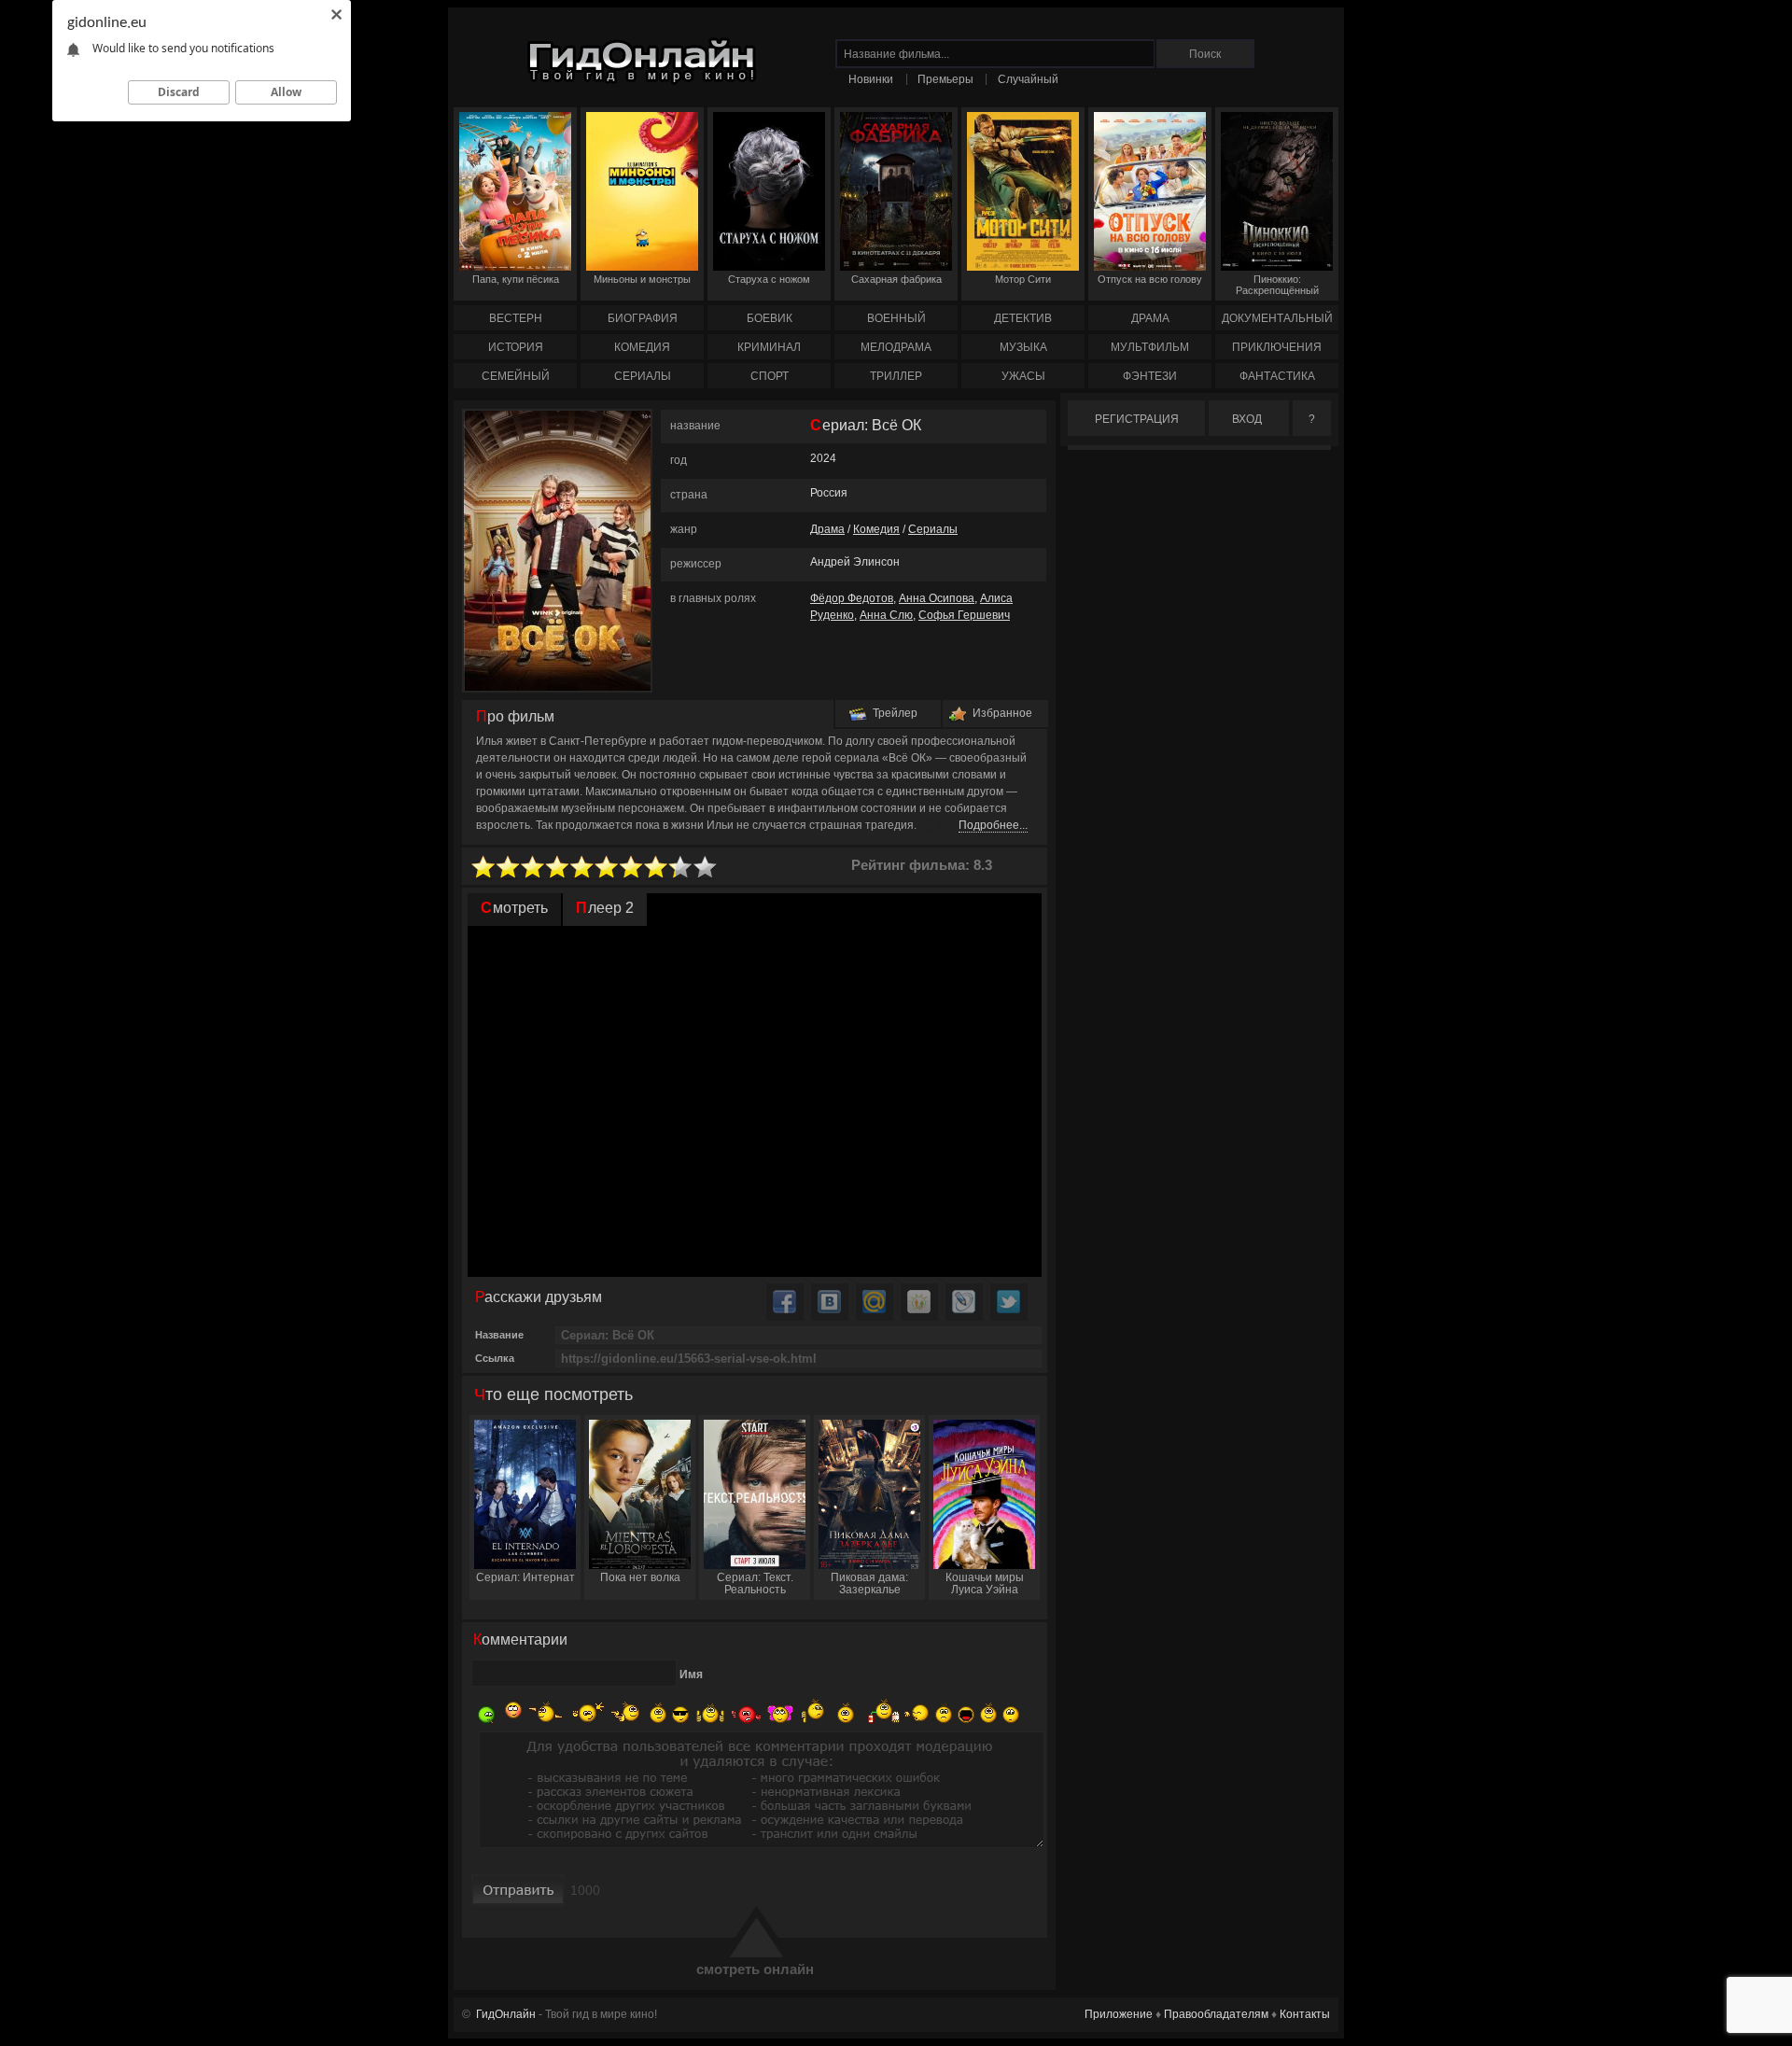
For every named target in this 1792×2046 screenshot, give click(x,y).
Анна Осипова (937, 598)
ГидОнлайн (506, 2014)
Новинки (871, 79)
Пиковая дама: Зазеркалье (869, 1584)
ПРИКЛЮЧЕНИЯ (1277, 347)
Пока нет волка (640, 1577)
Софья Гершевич (964, 615)
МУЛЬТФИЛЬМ (1150, 347)
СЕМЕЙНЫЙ (516, 376)
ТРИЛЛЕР (896, 376)
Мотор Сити (1023, 279)
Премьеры (945, 79)
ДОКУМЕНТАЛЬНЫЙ (1277, 318)
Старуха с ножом (769, 279)
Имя (691, 1675)
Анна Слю (886, 615)
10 (706, 868)
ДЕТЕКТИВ (1023, 318)
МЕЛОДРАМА (896, 347)
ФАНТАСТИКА (1277, 376)
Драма (827, 529)
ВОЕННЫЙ (896, 318)
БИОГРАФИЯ (643, 318)
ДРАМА (1150, 318)
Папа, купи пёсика (516, 279)
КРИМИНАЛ (769, 347)
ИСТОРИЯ (516, 347)
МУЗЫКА (1023, 347)
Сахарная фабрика (896, 279)
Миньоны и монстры (642, 279)
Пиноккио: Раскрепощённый (1277, 285)
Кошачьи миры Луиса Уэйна (985, 1584)
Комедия (876, 529)
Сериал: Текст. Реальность (755, 1584)
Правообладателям (1216, 2014)
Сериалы (933, 529)
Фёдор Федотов (852, 598)
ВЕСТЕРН (516, 318)
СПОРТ (770, 376)
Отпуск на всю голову (1150, 279)
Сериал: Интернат (525, 1577)
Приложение (1119, 2014)
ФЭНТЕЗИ (1150, 376)
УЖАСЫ (1023, 376)
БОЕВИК (770, 318)
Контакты (1305, 2014)
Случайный (1028, 79)
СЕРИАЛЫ (643, 376)
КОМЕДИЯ (642, 347)
